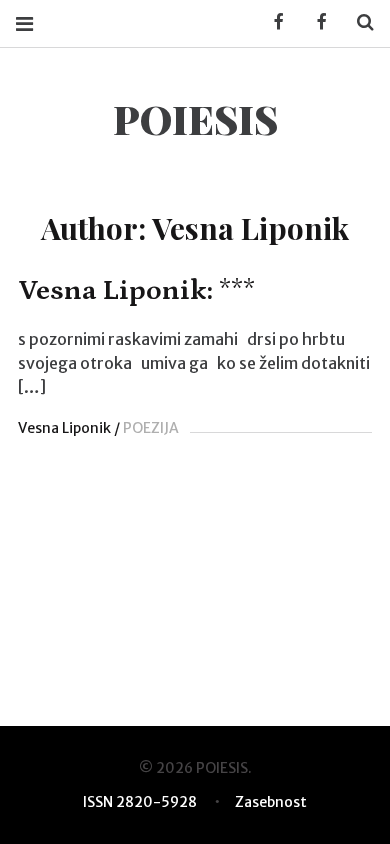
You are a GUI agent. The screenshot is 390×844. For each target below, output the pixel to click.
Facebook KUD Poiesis (272, 22)
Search (358, 22)
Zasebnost (271, 802)
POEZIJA (151, 428)
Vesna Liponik (64, 428)
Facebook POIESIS (315, 22)
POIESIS (195, 118)
